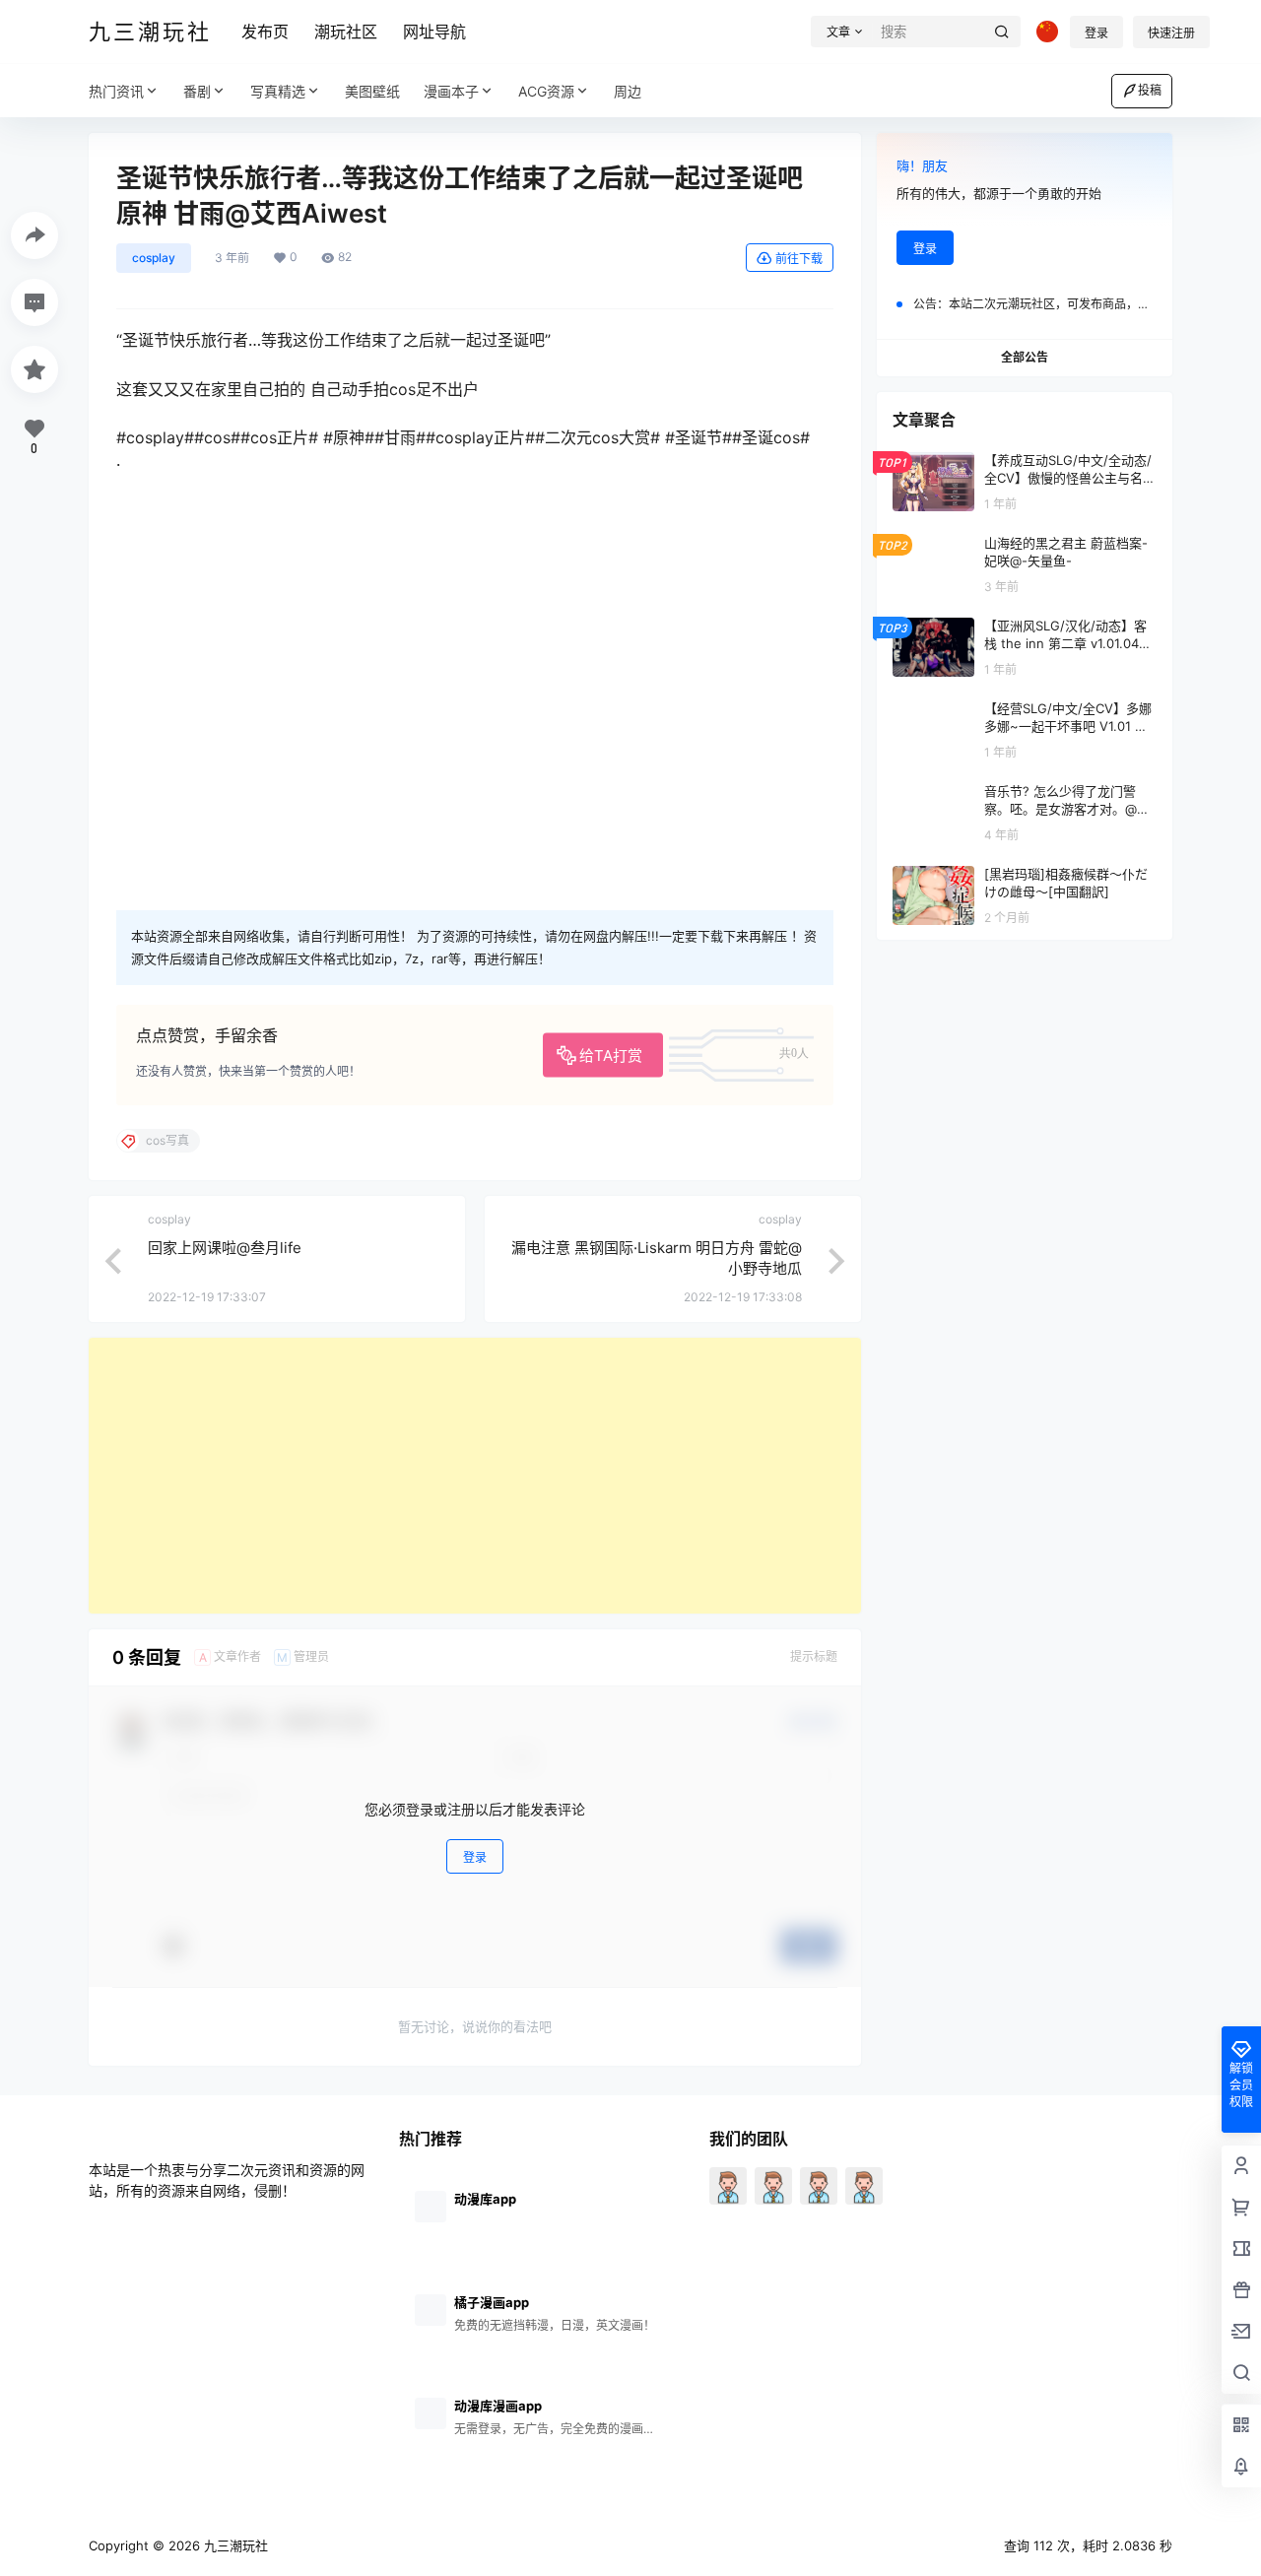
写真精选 (278, 91)
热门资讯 (116, 91)
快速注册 (1171, 33)
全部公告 (1025, 357)
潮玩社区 (346, 32)
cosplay (154, 258)
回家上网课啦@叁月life (225, 1248)
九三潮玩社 (234, 2545)
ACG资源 (546, 91)
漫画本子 (451, 91)
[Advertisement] (475, 1476)
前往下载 (799, 259)
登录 (1096, 33)
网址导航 (434, 32)
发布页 (265, 32)
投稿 (1150, 90)
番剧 (197, 91)
